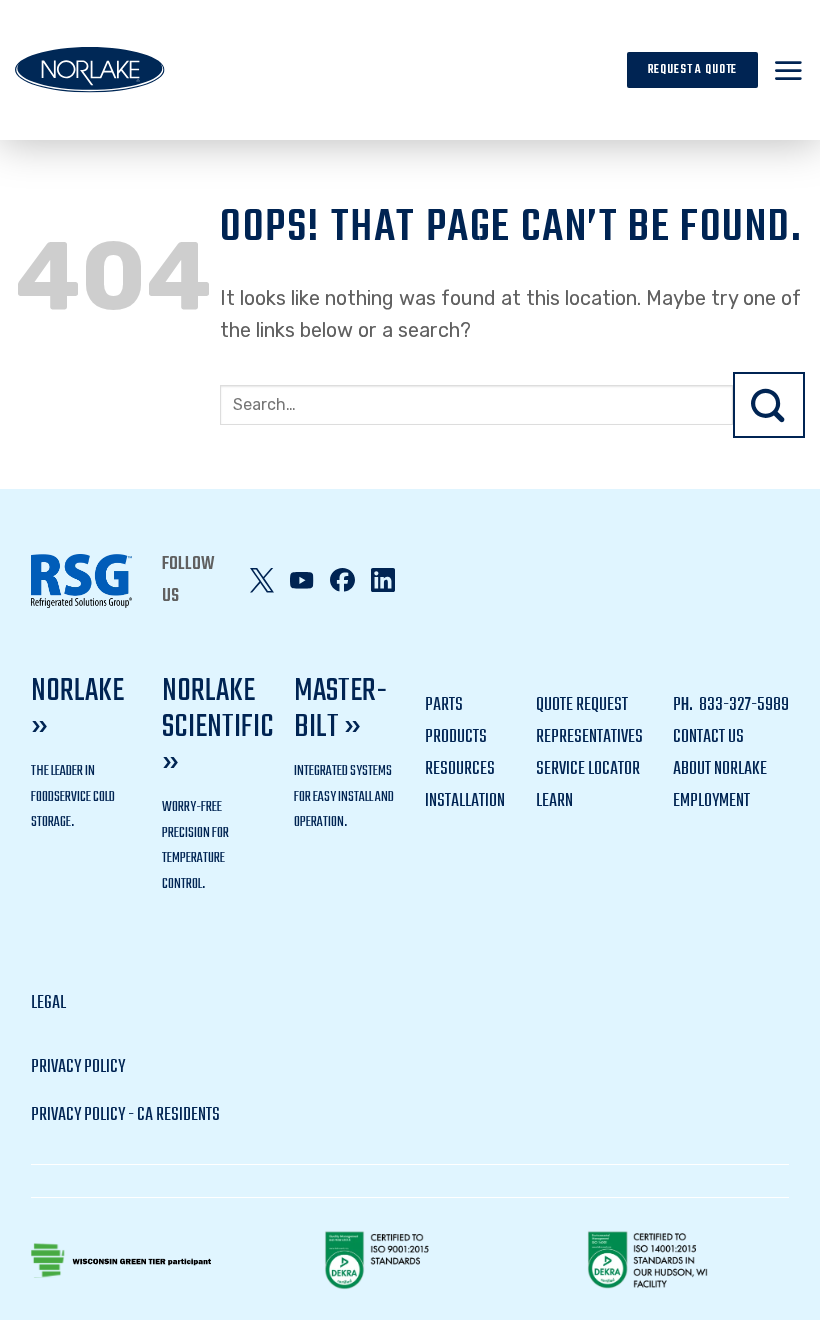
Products (456, 737)
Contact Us (708, 737)
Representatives (589, 737)
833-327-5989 (742, 705)
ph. (684, 705)
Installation (465, 801)
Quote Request (582, 705)
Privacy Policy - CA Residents (125, 1115)
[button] (788, 70)
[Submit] (769, 405)
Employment (711, 801)
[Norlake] (90, 70)
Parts (444, 705)
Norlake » (77, 709)
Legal (48, 1003)
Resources (460, 769)
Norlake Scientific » (218, 727)
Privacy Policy (78, 1067)
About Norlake (720, 769)
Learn (554, 801)
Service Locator (588, 769)
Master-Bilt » (340, 709)
